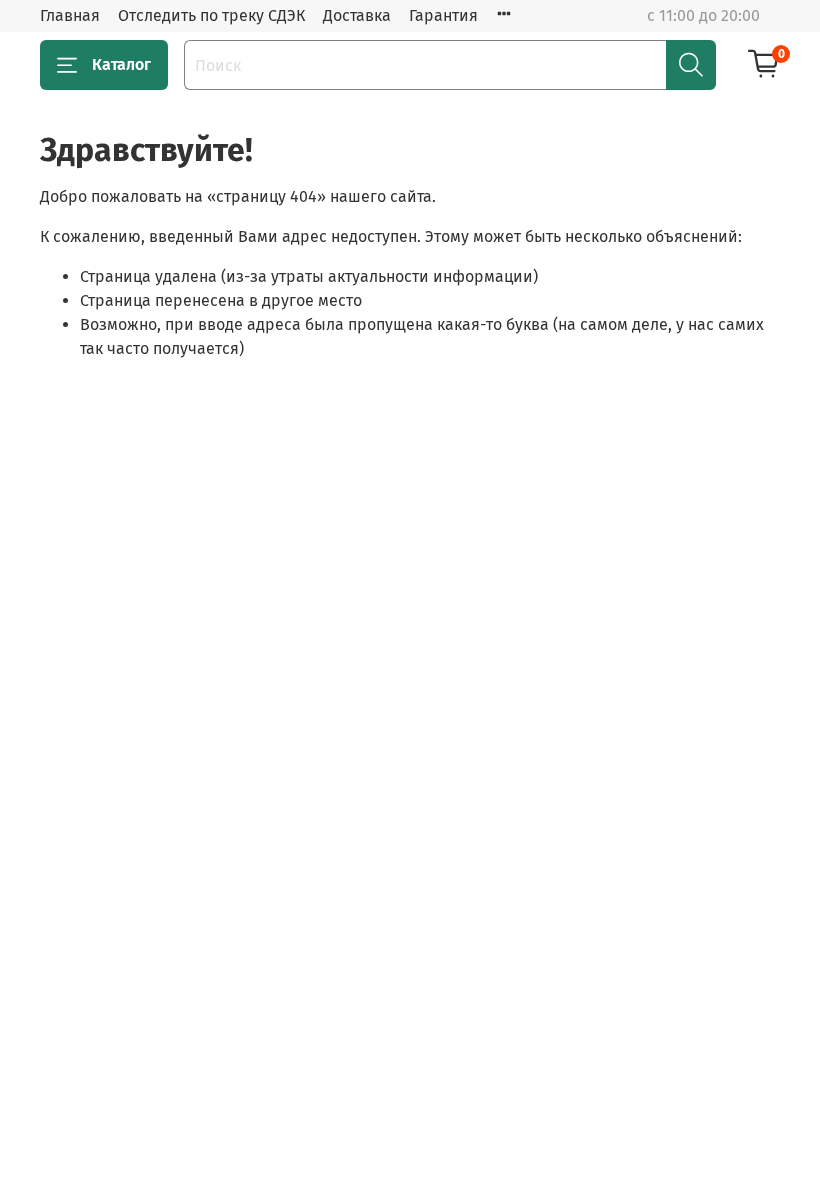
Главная (70, 15)
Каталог (121, 64)
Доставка (357, 15)
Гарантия (443, 15)
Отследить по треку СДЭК (211, 15)
